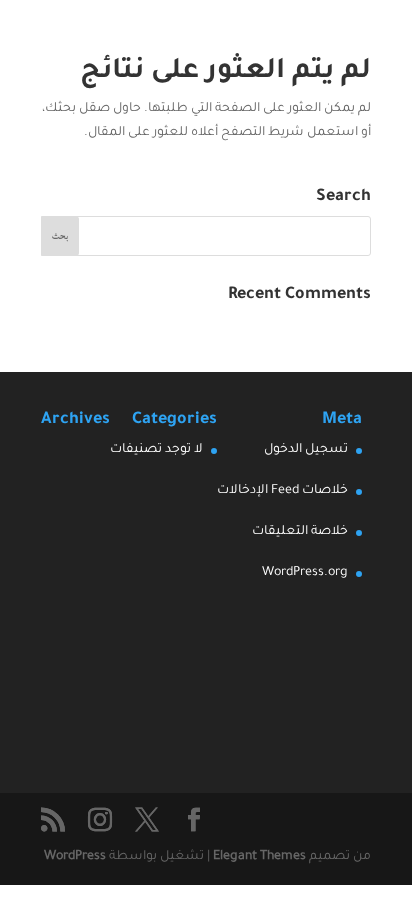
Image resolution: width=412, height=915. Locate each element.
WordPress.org (305, 573)
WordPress (75, 857)
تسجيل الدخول (306, 450)
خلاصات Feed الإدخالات (282, 491)
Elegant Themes (259, 857)
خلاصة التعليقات (300, 532)
